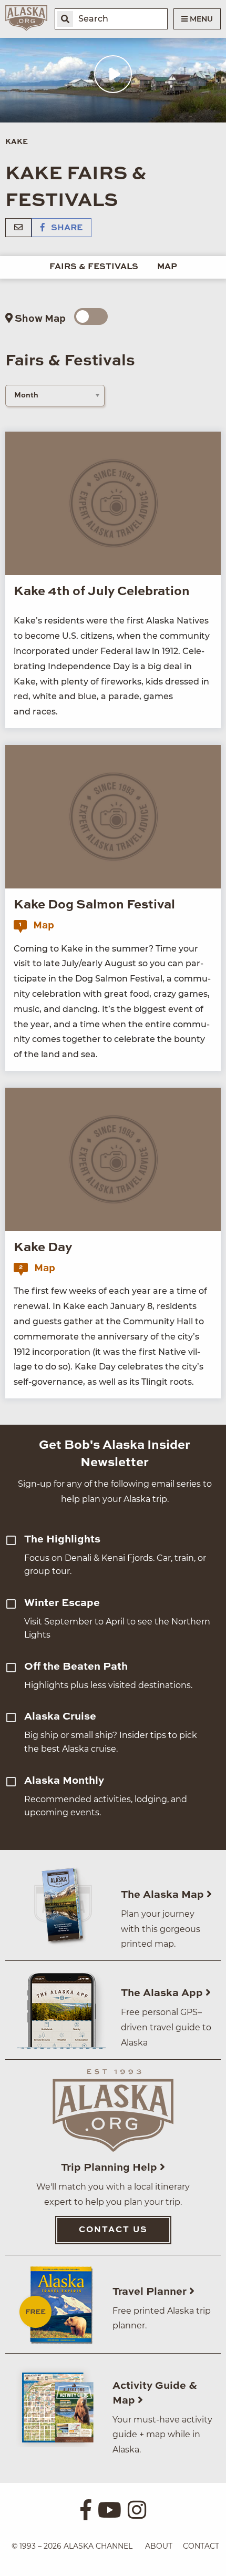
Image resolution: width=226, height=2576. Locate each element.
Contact (201, 2546)
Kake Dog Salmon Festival (94, 905)
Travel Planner (151, 2292)
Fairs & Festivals (94, 267)
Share (66, 228)
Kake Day (43, 1248)
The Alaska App (163, 1994)
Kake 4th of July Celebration (102, 592)
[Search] (65, 19)
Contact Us (113, 2230)
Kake (17, 142)
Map (167, 267)
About (159, 2546)
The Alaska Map (164, 1895)
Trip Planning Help (110, 2168)
